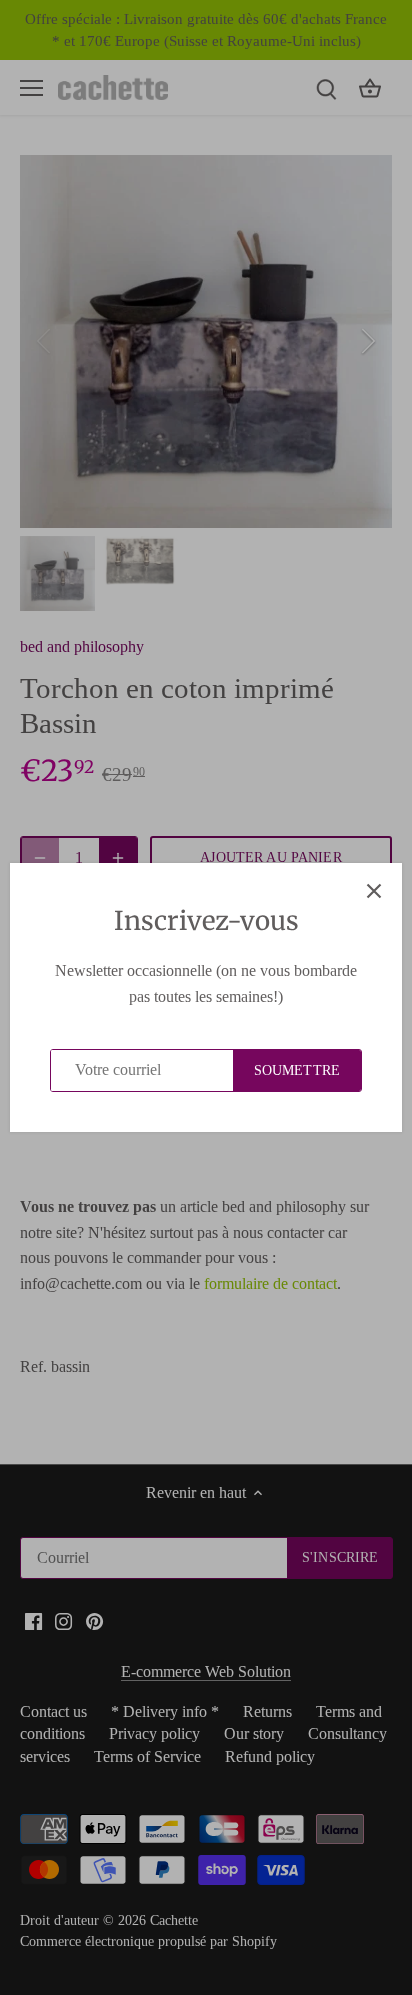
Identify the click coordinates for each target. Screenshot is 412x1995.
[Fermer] (374, 891)
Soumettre (297, 1070)
